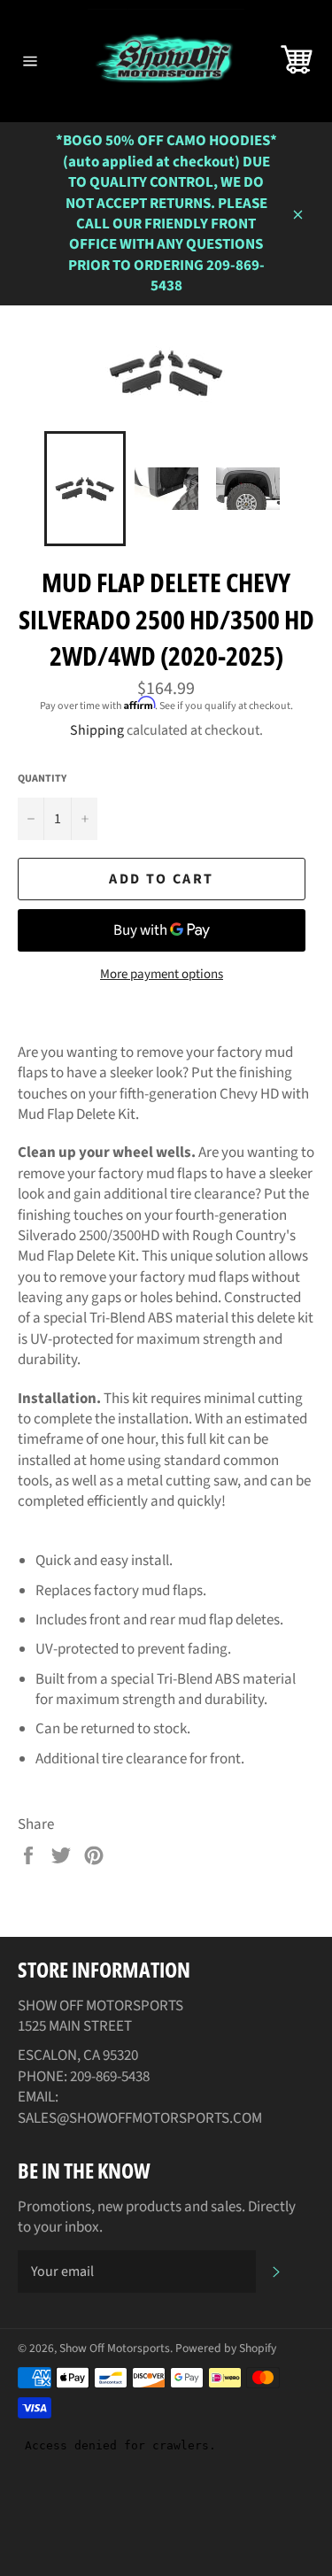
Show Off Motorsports (115, 2348)
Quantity (42, 779)
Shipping (97, 730)
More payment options (162, 975)
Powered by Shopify (226, 2348)
